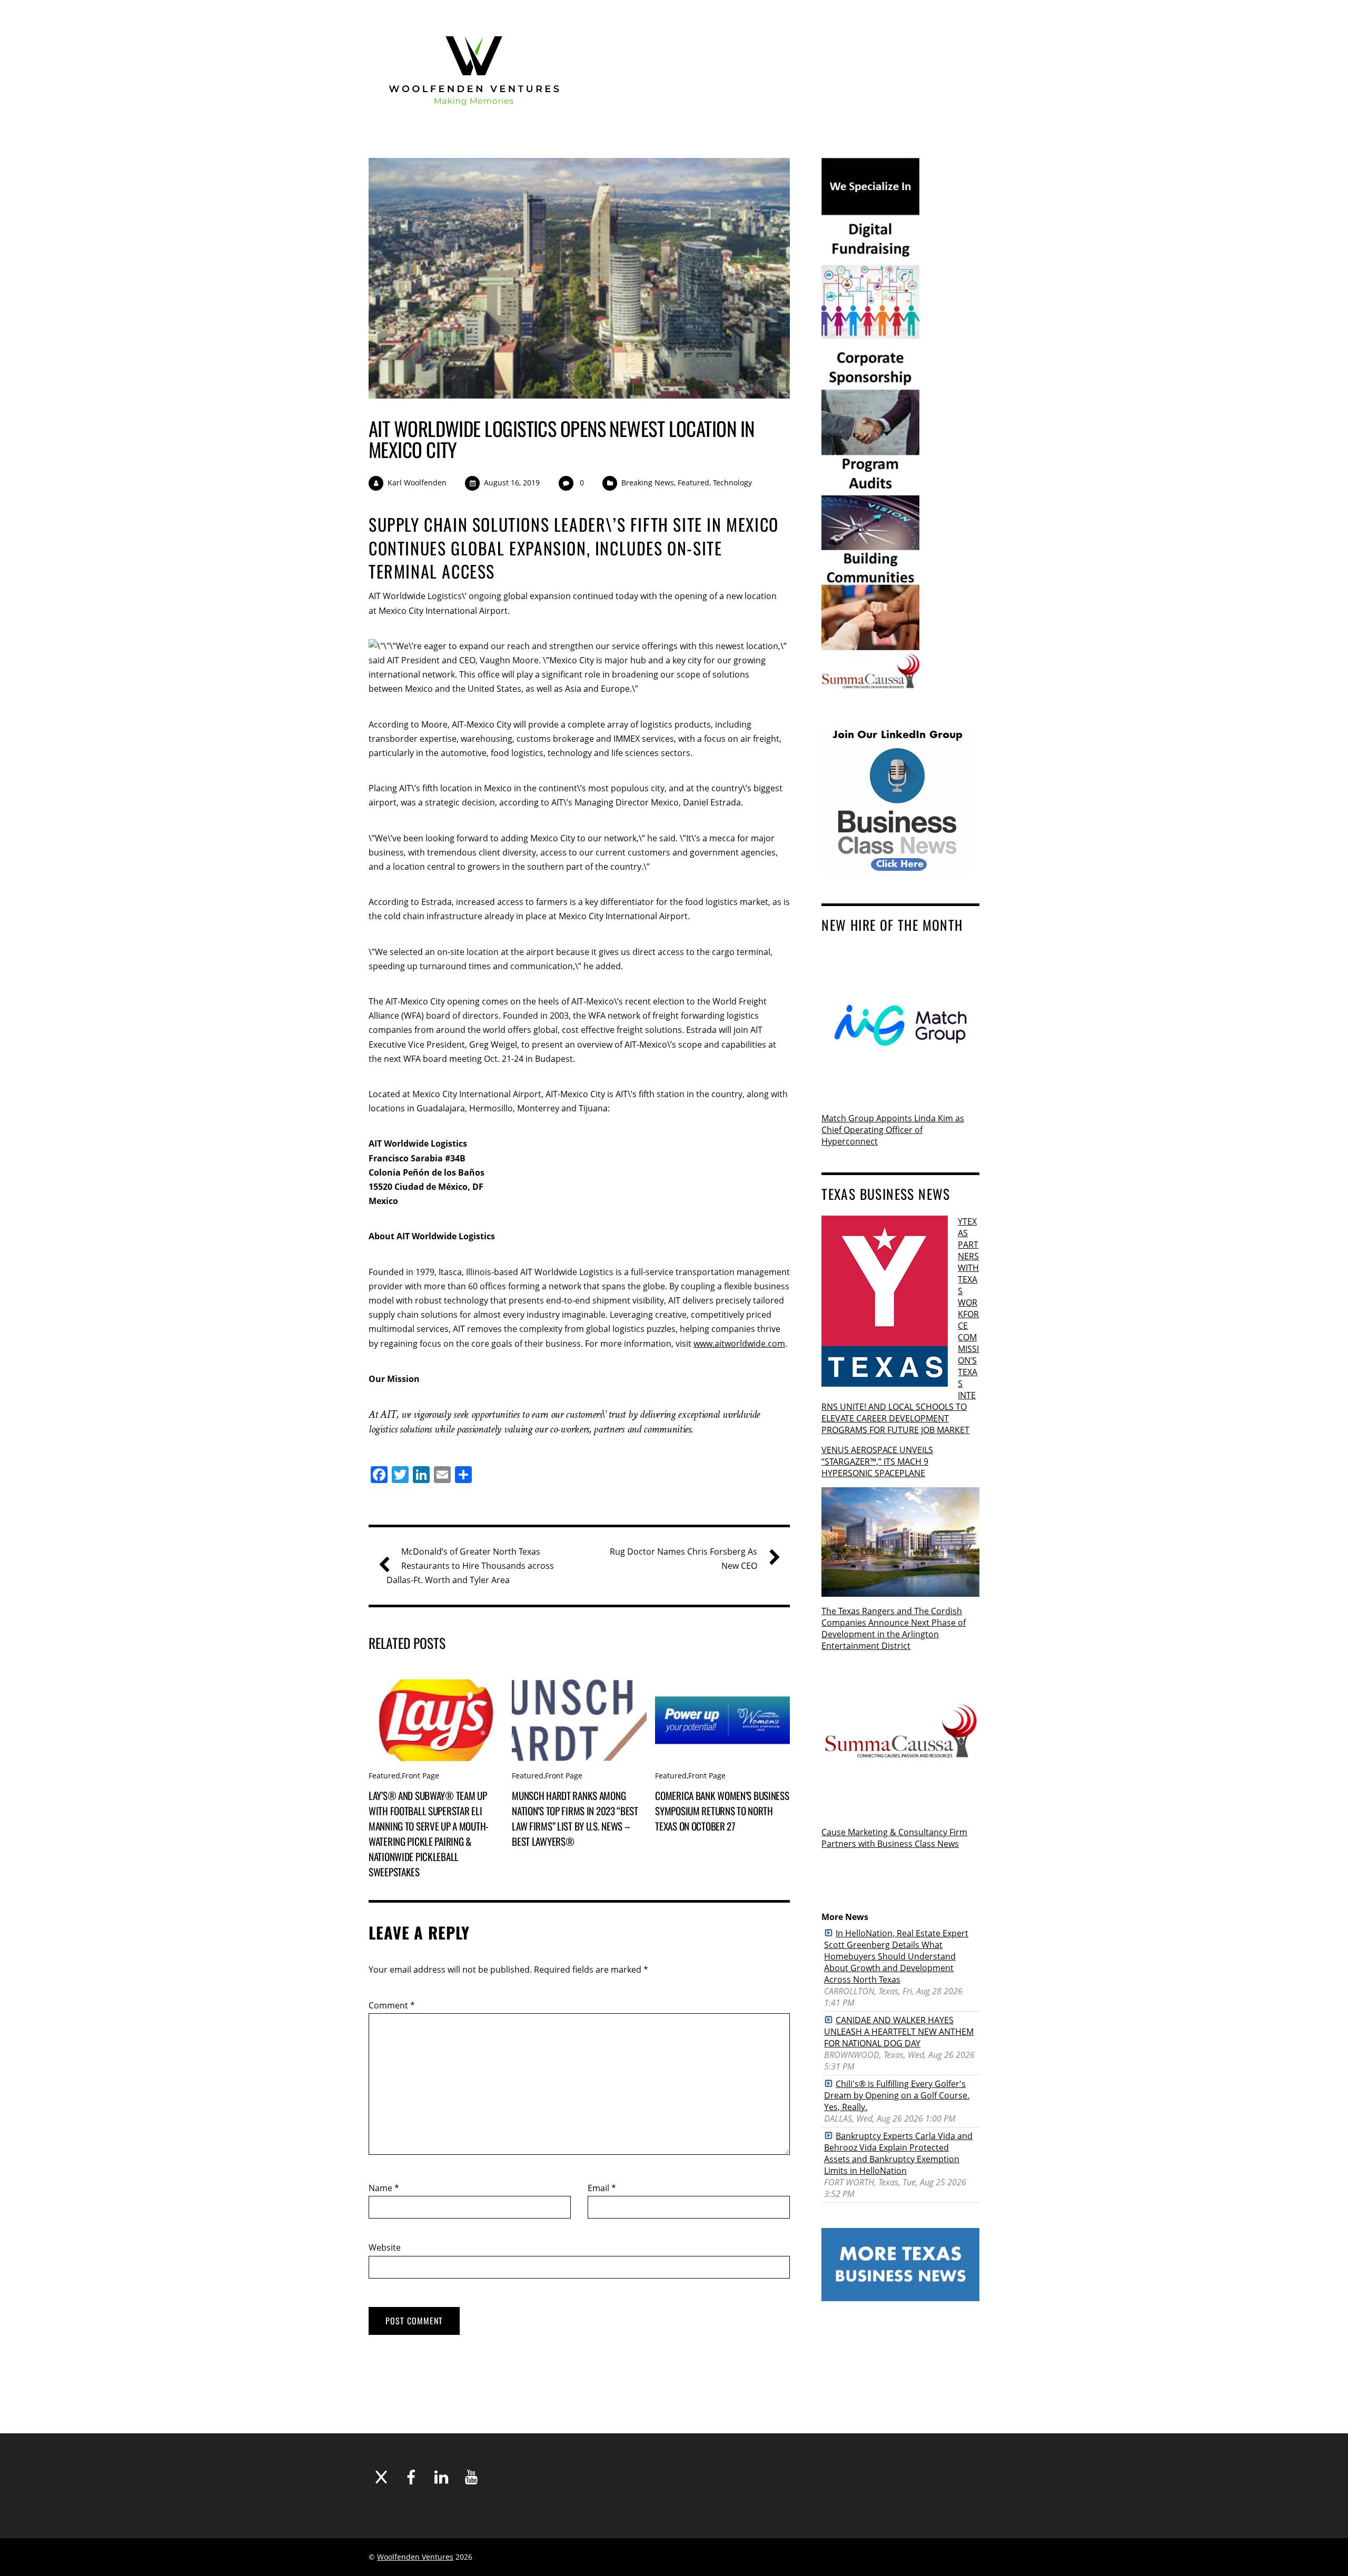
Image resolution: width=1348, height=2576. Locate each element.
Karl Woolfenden (417, 483)
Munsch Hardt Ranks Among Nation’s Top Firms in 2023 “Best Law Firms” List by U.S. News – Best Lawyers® (575, 1818)
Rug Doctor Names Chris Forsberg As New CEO (683, 1559)
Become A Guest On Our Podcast (801, 25)
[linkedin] (916, 24)
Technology (732, 483)
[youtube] (936, 24)
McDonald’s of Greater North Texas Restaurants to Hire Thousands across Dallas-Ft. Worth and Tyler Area (470, 1566)
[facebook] (897, 24)
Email (602, 2188)
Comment (392, 2005)
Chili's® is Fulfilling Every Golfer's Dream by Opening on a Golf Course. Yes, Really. (897, 2095)
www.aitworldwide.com (739, 1344)
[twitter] (877, 24)
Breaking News (648, 483)
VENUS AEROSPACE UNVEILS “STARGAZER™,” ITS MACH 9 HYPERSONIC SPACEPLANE (877, 1461)
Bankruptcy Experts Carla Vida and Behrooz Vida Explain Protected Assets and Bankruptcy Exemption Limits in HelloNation (898, 2153)
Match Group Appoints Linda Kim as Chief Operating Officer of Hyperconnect (893, 1130)
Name (384, 2188)
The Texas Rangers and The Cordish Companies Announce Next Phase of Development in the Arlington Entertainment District (894, 1628)
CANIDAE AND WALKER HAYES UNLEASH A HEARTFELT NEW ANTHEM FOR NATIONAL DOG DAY (899, 2032)
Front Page (420, 1776)
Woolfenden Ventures (415, 2557)
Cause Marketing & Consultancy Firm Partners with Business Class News (894, 1838)
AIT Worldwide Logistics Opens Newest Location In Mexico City (562, 439)
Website (385, 2247)
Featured (693, 483)
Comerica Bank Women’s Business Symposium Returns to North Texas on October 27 (722, 1811)
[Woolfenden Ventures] (474, 117)
